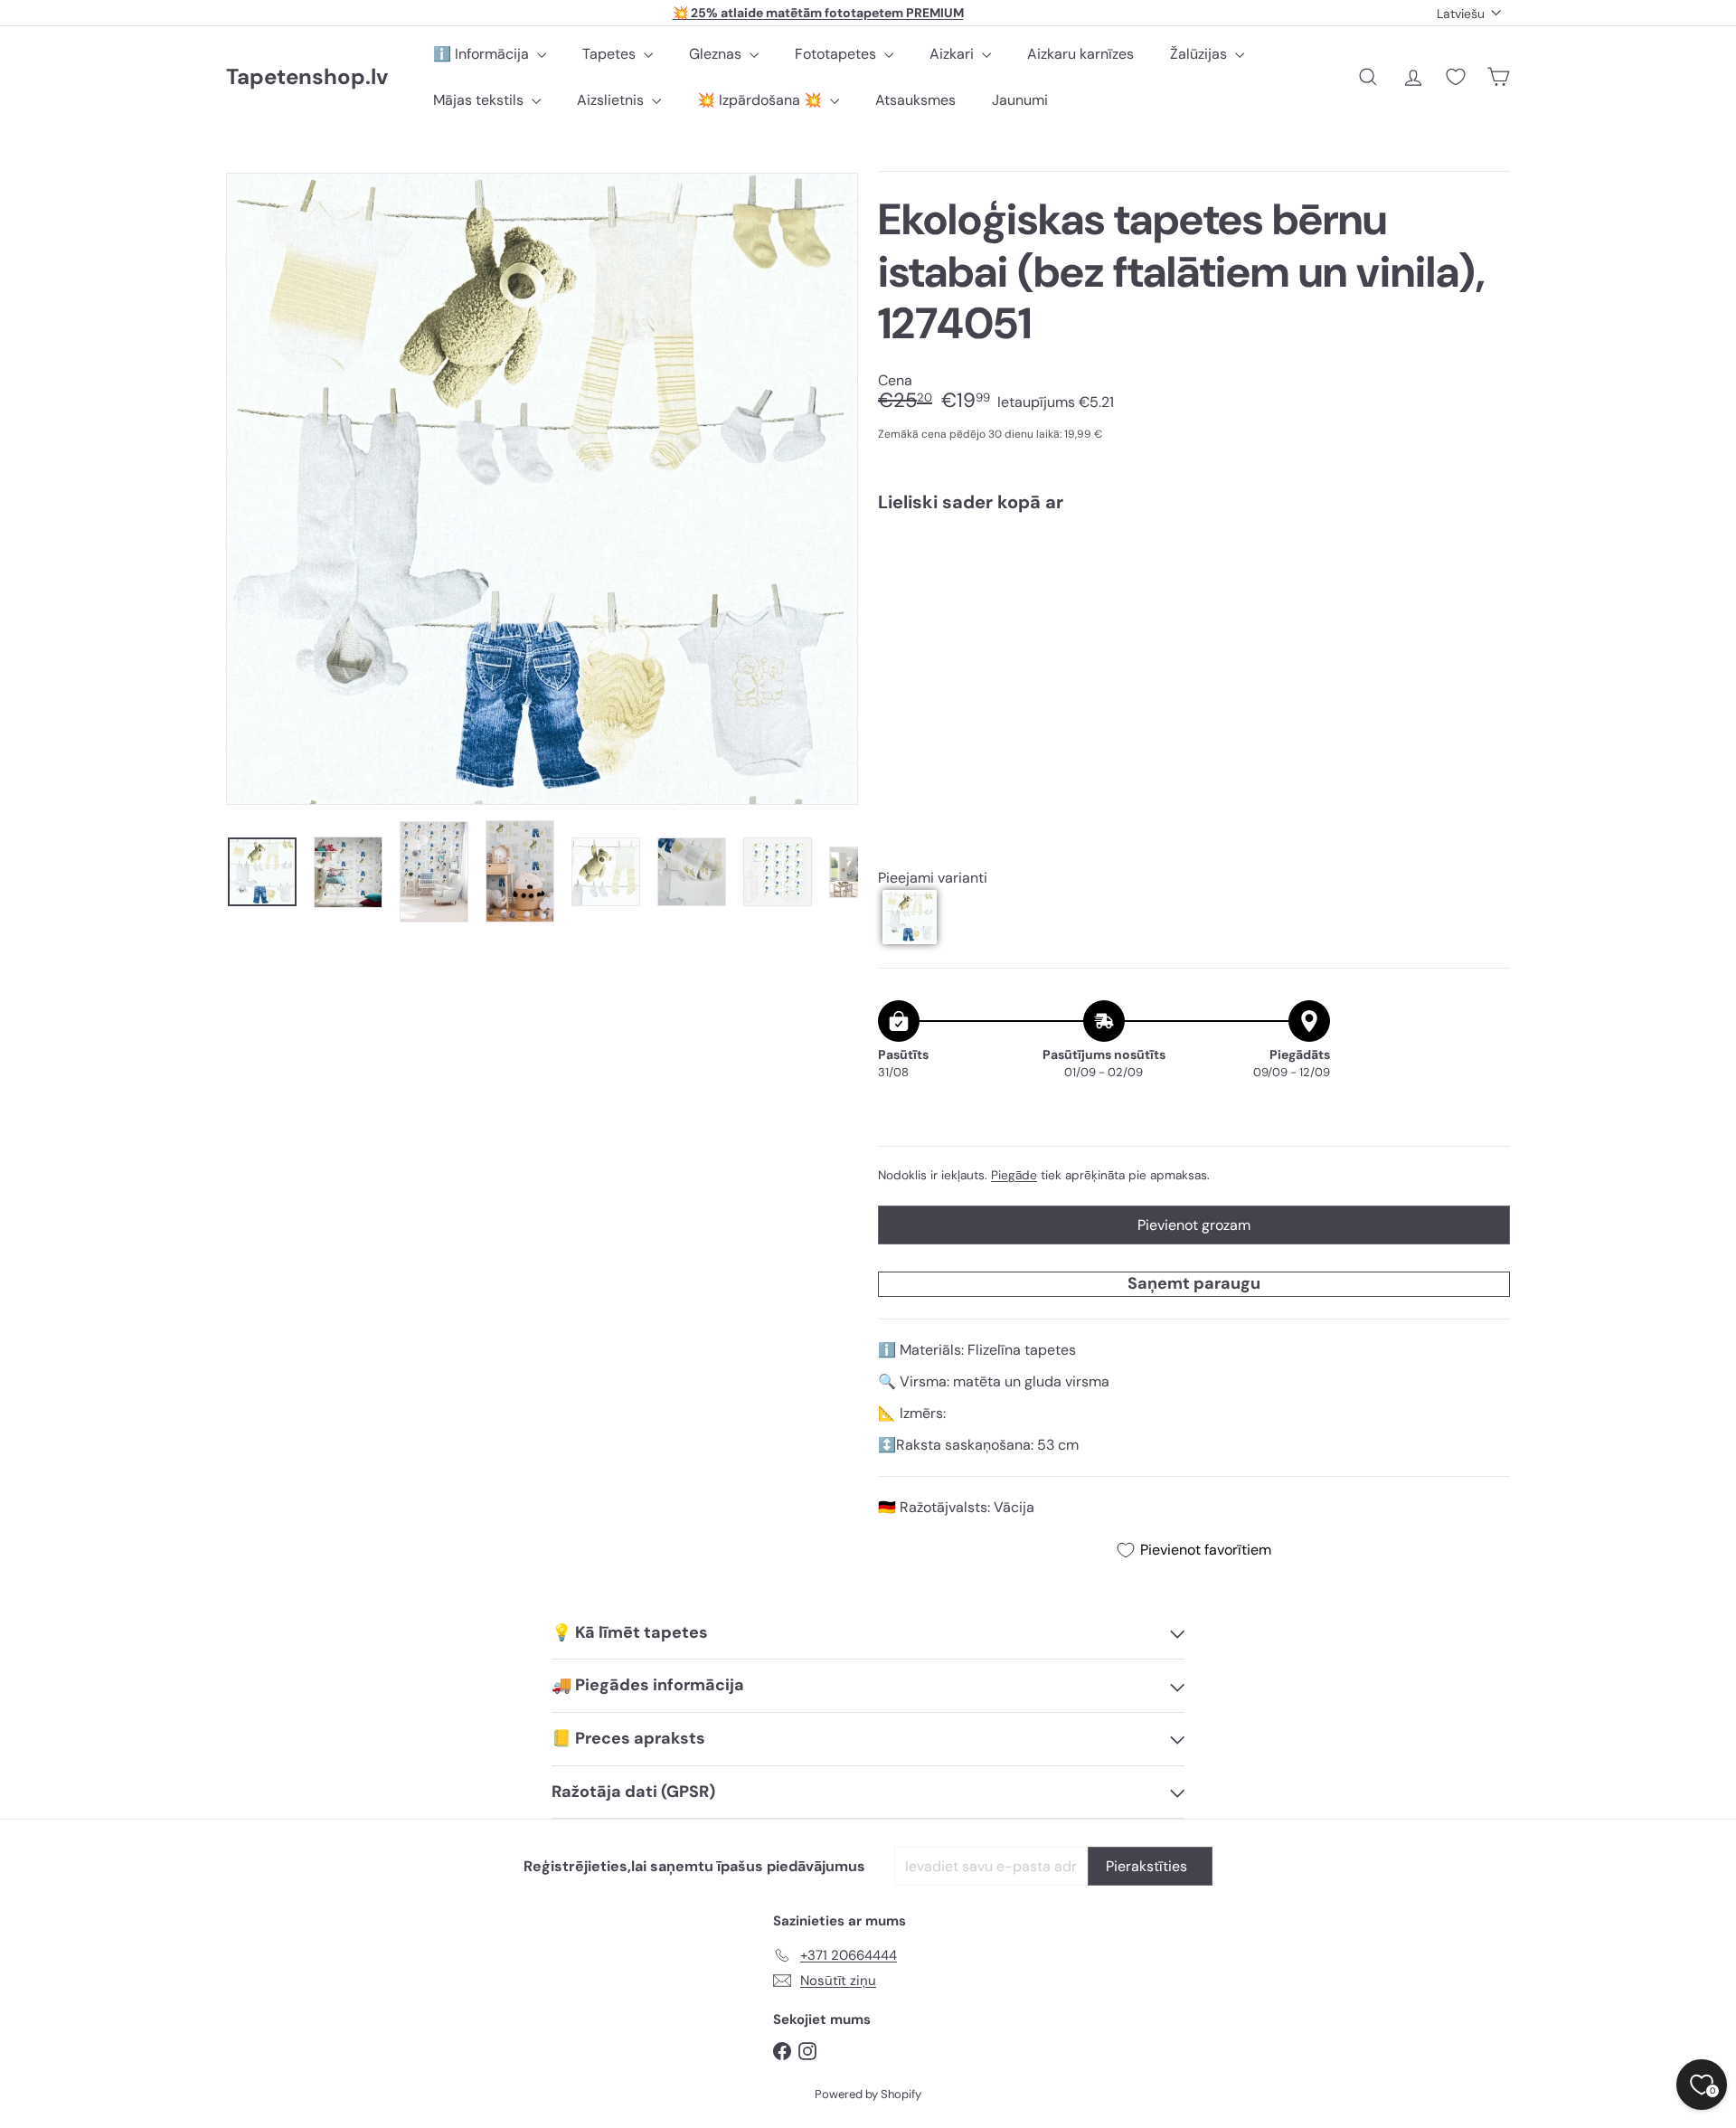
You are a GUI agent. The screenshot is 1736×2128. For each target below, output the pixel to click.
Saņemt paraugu (1194, 1283)
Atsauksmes (915, 100)
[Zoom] (542, 489)
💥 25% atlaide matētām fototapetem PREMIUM (818, 13)
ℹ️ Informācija (483, 54)
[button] (910, 917)
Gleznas (717, 54)
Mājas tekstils (480, 100)
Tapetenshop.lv (307, 77)
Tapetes (611, 54)
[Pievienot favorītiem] (1486, 564)
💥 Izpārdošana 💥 (761, 100)
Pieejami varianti (933, 878)
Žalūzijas (1200, 54)
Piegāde (1014, 1175)
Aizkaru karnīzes (1080, 54)
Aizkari (953, 54)
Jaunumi (1020, 100)
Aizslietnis (612, 100)
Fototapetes (837, 54)
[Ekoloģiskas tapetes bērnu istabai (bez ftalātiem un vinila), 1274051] (1194, 589)
